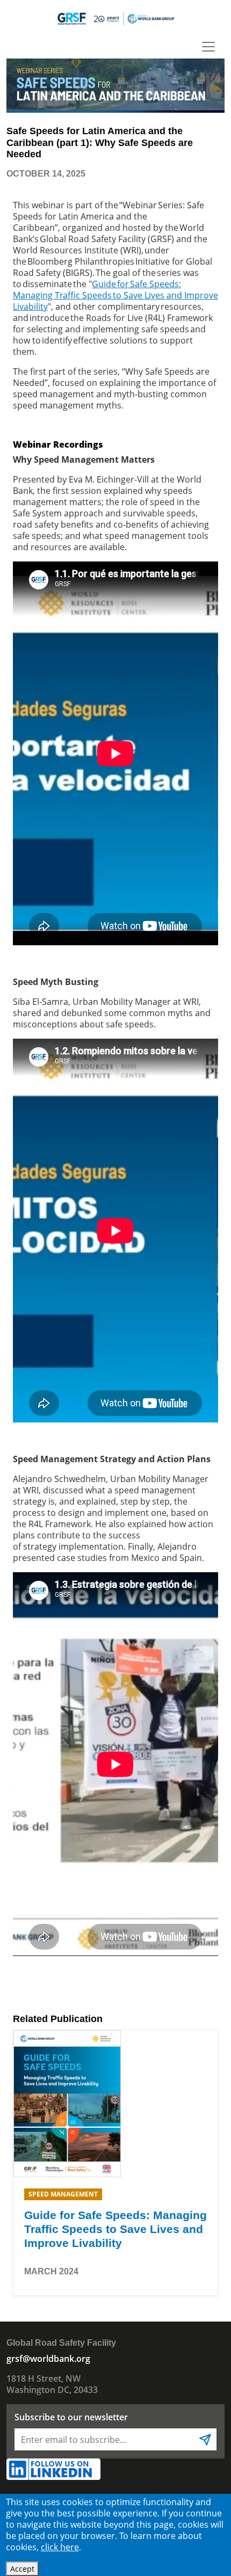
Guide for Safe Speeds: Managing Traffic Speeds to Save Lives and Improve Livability (115, 295)
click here (60, 2547)
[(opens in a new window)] (67, 2103)
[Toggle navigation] (208, 47)
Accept (22, 2569)
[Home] (115, 18)
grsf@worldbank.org (48, 2359)
